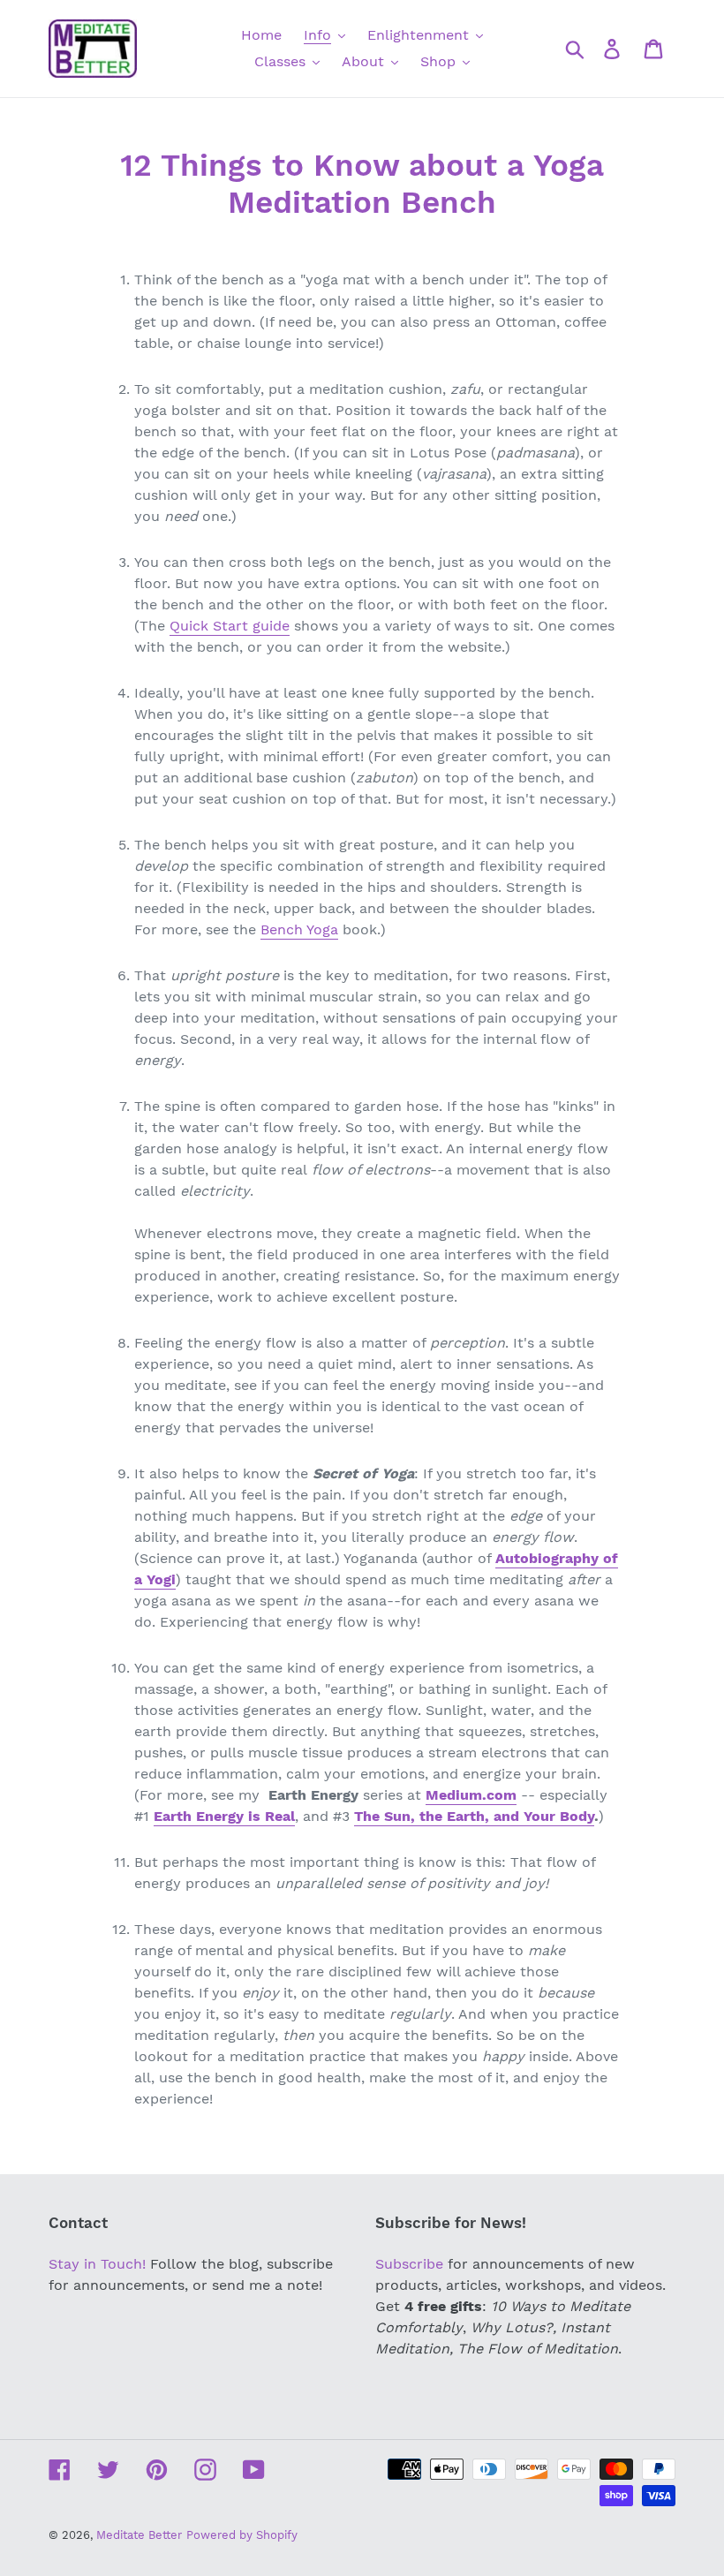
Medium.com (471, 1795)
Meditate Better (139, 2535)
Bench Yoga (299, 929)
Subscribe (409, 2264)
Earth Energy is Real (224, 1816)
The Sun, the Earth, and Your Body (474, 1816)
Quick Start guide (230, 626)
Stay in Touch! (97, 2264)
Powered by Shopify (242, 2535)
